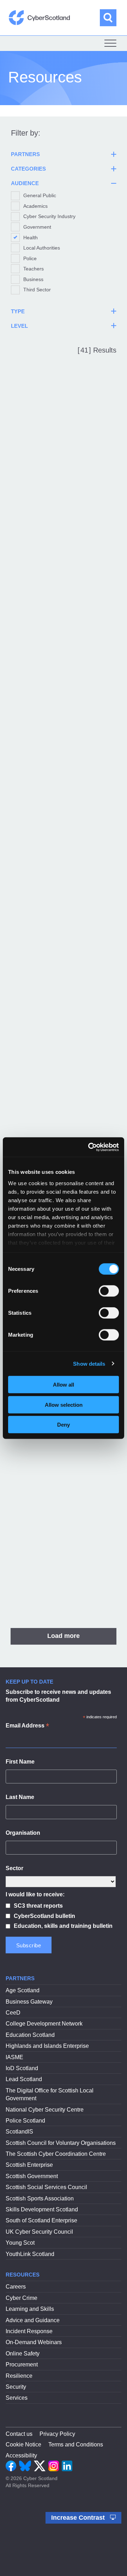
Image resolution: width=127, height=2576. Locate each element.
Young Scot (20, 2243)
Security (16, 2387)
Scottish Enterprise (29, 2165)
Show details (89, 1363)
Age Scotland (23, 1990)
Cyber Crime (22, 2298)
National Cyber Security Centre (45, 2110)
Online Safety (23, 2354)
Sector (14, 1868)
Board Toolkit (37, 898)
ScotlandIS (19, 2132)
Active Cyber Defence (52, 773)
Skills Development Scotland (42, 2209)
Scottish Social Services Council (46, 2187)
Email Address (27, 1726)
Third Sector (37, 290)
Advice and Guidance (33, 2320)
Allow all (64, 1385)
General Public (40, 195)
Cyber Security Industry (49, 216)
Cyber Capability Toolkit (55, 1446)
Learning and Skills (30, 2309)
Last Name (20, 1797)
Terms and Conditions (76, 2444)
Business (33, 279)
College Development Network (44, 2024)
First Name (20, 1762)
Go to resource (55, 546)
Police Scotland (25, 2121)
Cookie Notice (23, 2444)
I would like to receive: (35, 1894)
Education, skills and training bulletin (63, 1926)
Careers (16, 2287)
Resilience (19, 2376)
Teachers (34, 269)
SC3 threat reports (38, 1906)
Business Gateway (29, 2002)
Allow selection (64, 1404)
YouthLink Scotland (30, 2254)
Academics (35, 206)
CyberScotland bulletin (44, 1916)
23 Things (31, 449)
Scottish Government (32, 2176)
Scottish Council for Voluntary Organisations (61, 2143)
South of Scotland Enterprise (41, 2220)
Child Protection (42, 1030)
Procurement (22, 2364)
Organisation (23, 1833)
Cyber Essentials (43, 1579)
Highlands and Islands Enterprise (47, 2046)
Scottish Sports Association (40, 2198)
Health (31, 238)
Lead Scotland (24, 2079)
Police (30, 258)
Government (37, 227)
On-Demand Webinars (34, 2342)
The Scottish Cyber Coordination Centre (56, 2154)
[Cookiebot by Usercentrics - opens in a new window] (90, 1147)
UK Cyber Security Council (39, 2232)
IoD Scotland (22, 2068)
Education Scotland (30, 2035)
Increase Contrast (79, 2518)
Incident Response (29, 2331)
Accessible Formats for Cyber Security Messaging (59, 602)
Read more (28, 528)
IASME (14, 2057)
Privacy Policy (57, 2434)
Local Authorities (42, 248)
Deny (64, 1425)
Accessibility (21, 2455)
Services (17, 2398)
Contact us (19, 2434)
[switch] (109, 1291)
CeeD (13, 2013)
